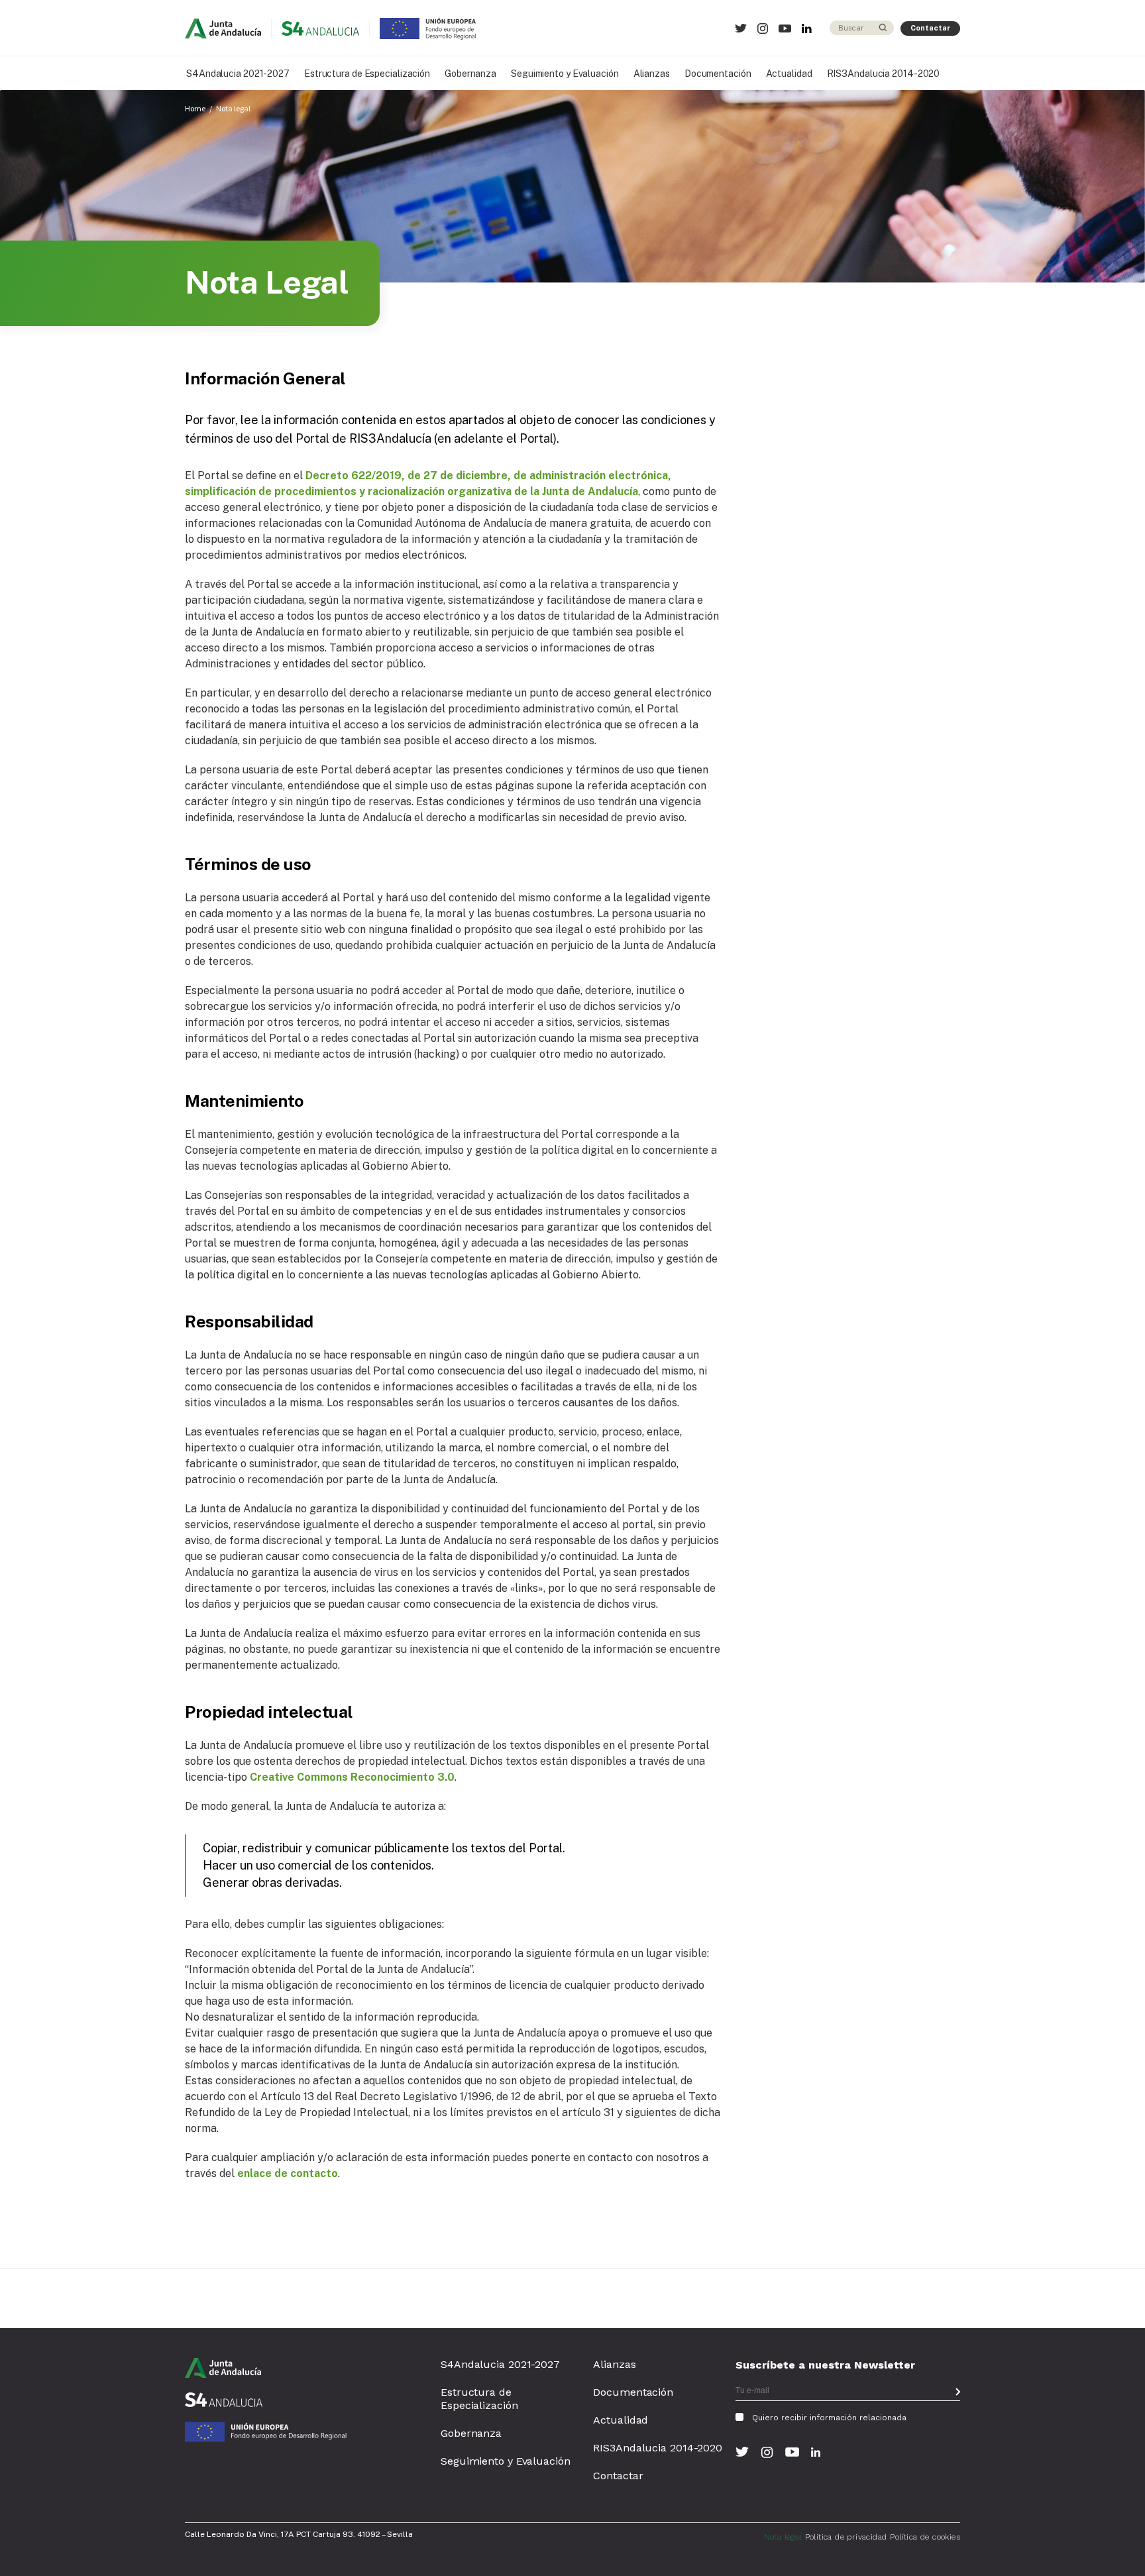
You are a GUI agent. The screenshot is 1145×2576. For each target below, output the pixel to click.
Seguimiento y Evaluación (565, 74)
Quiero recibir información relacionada (829, 2418)
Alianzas (652, 74)
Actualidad (789, 74)
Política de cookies (925, 2537)
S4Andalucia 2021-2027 (238, 74)
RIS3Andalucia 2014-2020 (884, 74)
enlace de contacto (288, 2173)
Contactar (930, 28)
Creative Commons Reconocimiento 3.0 (352, 1777)
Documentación (718, 74)
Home (195, 108)
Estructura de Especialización (367, 74)
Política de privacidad (846, 2537)
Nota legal (233, 108)
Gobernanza (470, 74)
